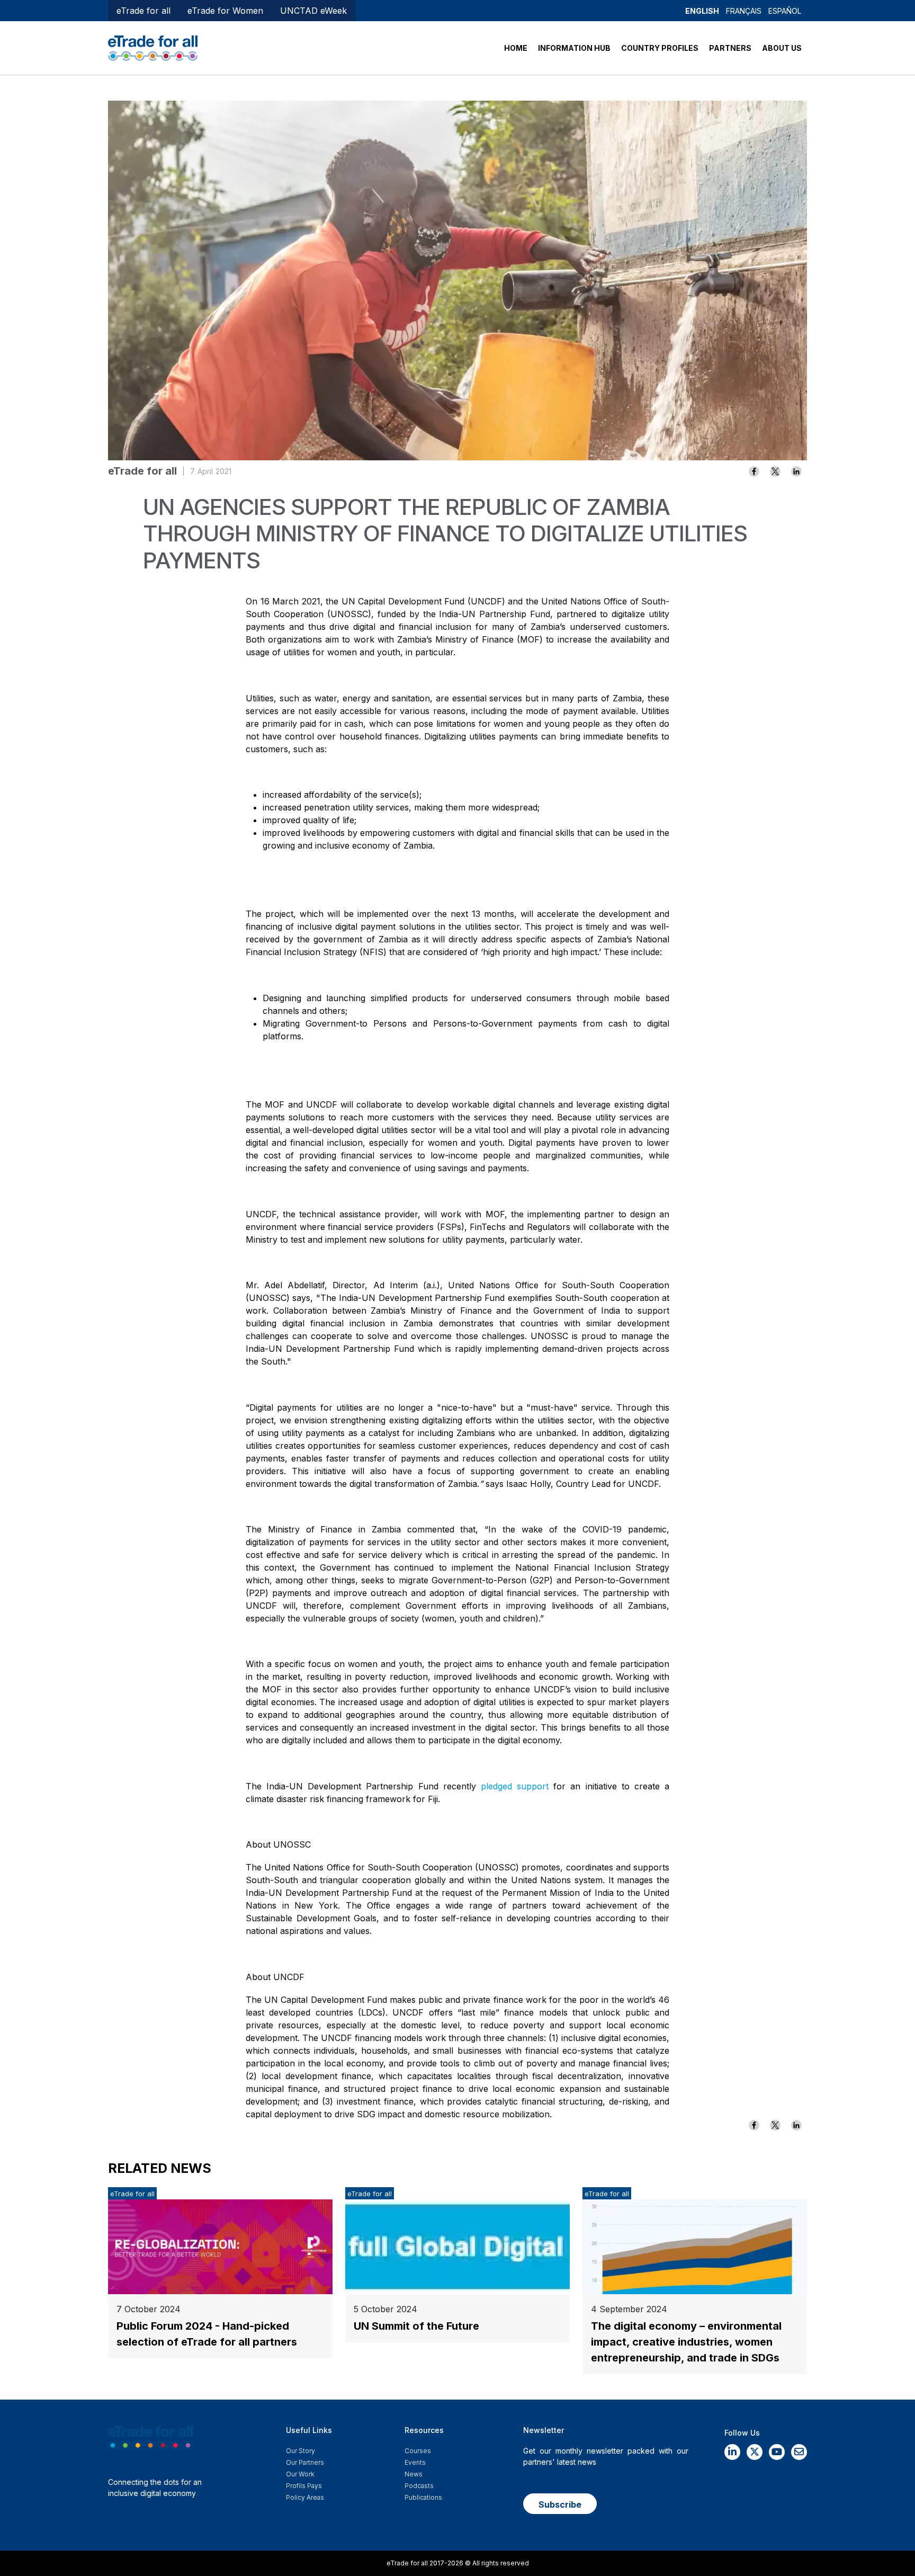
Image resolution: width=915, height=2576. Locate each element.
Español (785, 11)
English (702, 11)
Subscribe (560, 2504)
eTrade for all (143, 11)
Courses (418, 2451)
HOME (516, 48)
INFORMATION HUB (574, 48)
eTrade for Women (225, 11)
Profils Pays (304, 2486)
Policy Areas (305, 2497)
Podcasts (419, 2486)
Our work (300, 2474)
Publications (423, 2497)
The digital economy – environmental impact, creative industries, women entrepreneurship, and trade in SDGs (686, 2342)
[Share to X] (775, 471)
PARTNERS (730, 48)
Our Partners (305, 2462)
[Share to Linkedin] (796, 471)
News (414, 2474)
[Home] (153, 47)
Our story (300, 2451)
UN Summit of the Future (416, 2326)
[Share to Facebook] (754, 471)
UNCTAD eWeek (313, 11)
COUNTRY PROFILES (660, 48)
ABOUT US (782, 48)
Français (744, 11)
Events (415, 2462)
